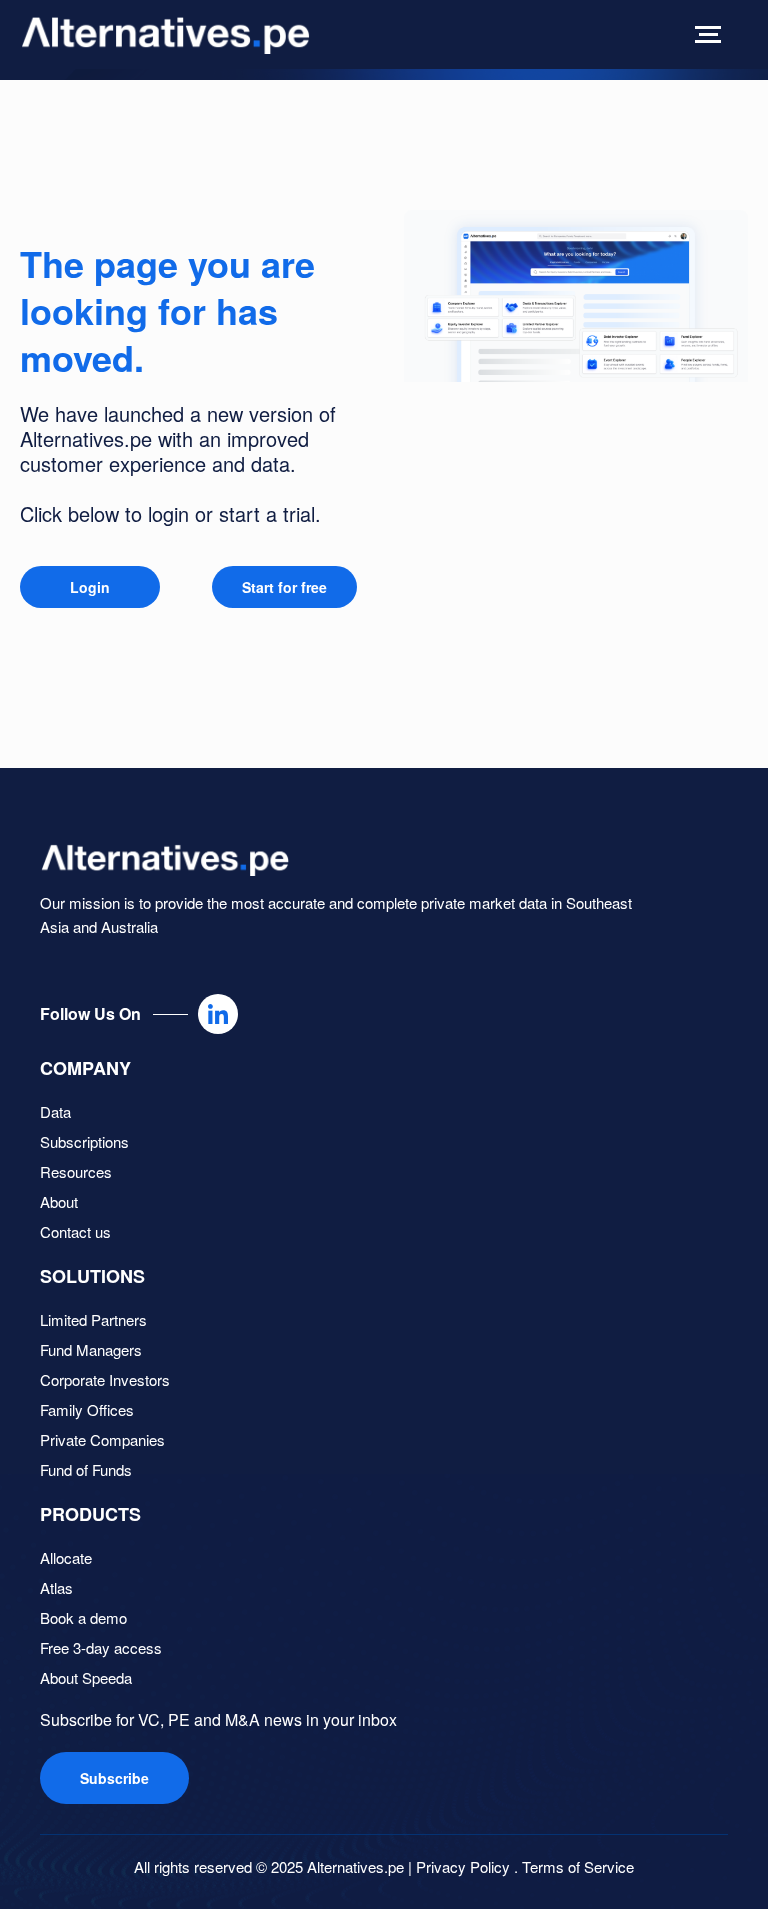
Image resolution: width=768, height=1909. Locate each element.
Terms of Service (578, 1866)
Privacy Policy (463, 1866)
